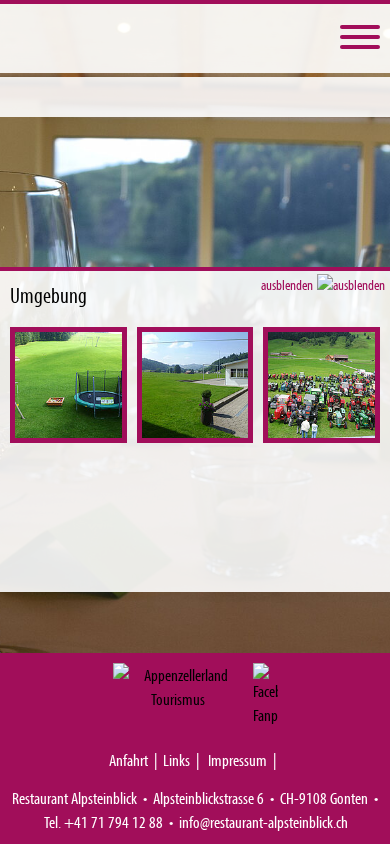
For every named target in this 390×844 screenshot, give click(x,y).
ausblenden (288, 284)
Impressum (237, 759)
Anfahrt (128, 759)
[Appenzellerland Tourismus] (178, 687)
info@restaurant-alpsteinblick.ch (263, 821)
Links (176, 759)
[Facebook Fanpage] (265, 695)
